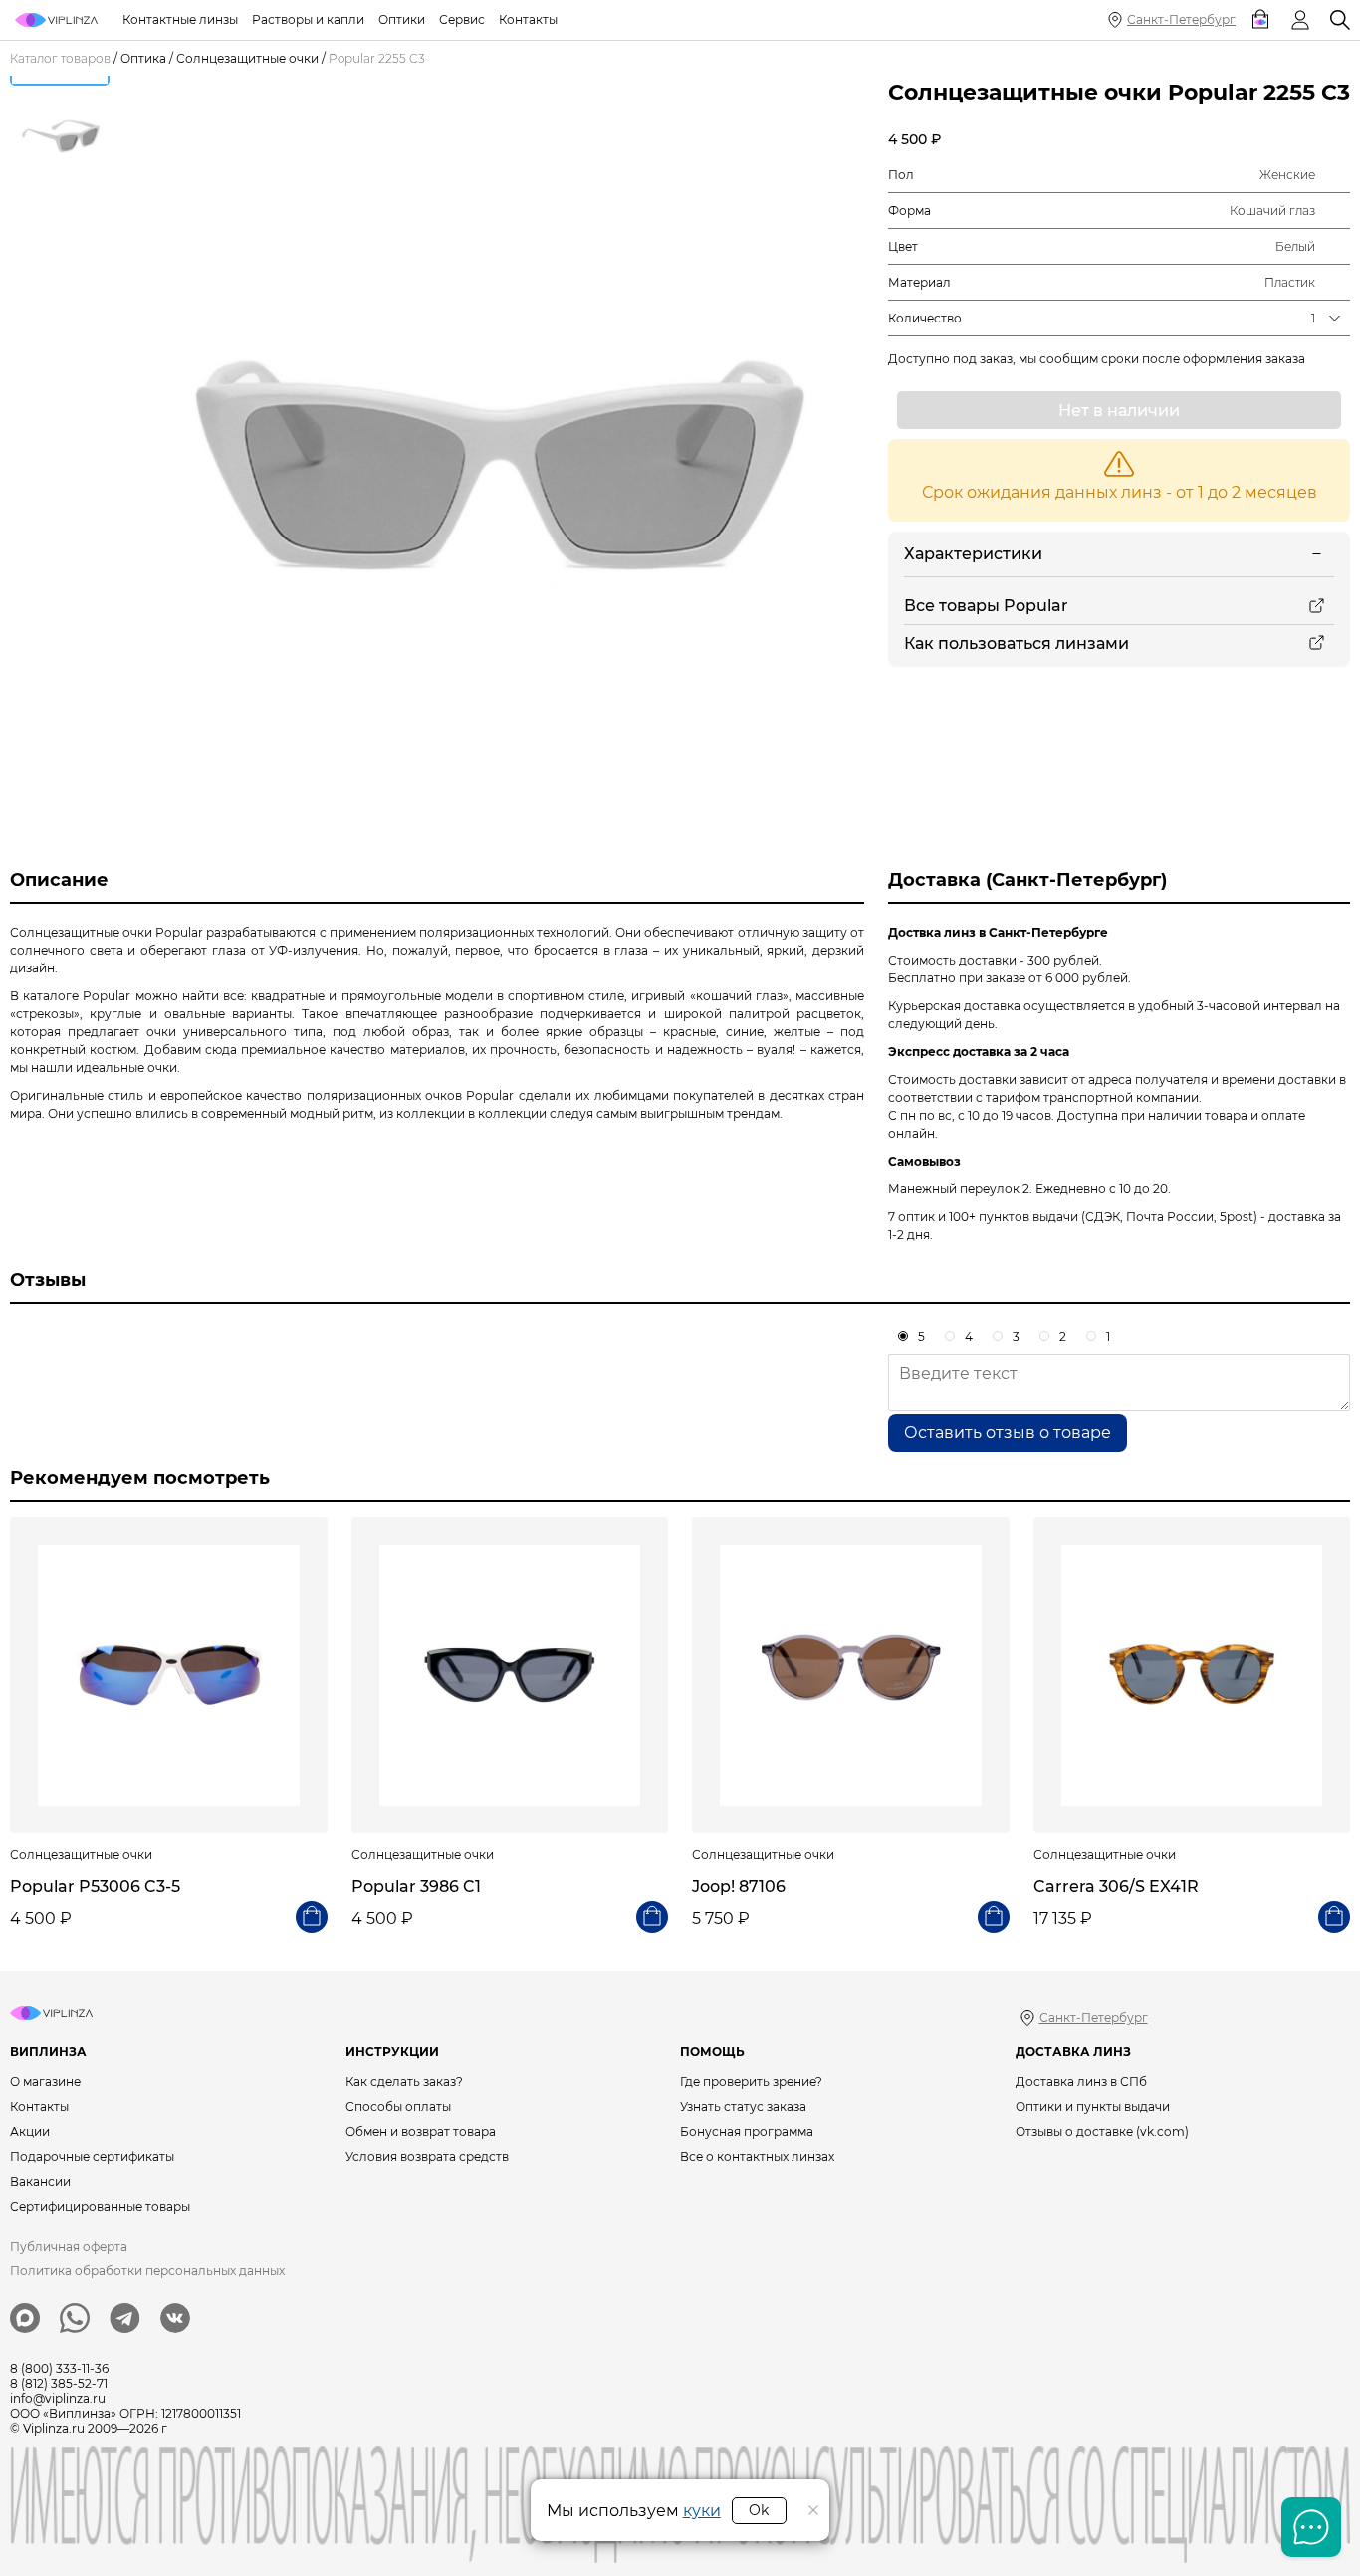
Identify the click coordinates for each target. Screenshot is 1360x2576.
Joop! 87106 (739, 1887)
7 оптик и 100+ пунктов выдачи (983, 1217)
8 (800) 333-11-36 (59, 2368)
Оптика (143, 58)
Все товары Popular (986, 606)
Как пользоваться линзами (1017, 644)
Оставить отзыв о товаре (1008, 1433)
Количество (925, 318)
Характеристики (973, 554)
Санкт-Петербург (1181, 19)
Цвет (903, 246)
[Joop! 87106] (851, 1676)
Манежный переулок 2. (960, 1189)
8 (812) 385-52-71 (59, 2383)
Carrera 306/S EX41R (1116, 1887)
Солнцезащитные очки (247, 58)
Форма (909, 211)
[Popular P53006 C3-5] (169, 1676)
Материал (919, 282)
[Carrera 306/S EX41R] (1192, 1676)
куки (702, 2511)
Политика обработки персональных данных (147, 2271)
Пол (901, 175)
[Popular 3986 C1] (510, 1676)
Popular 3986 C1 (416, 1887)
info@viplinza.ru (58, 2398)
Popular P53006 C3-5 (95, 1887)
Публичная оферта (69, 2246)
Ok (759, 2510)
